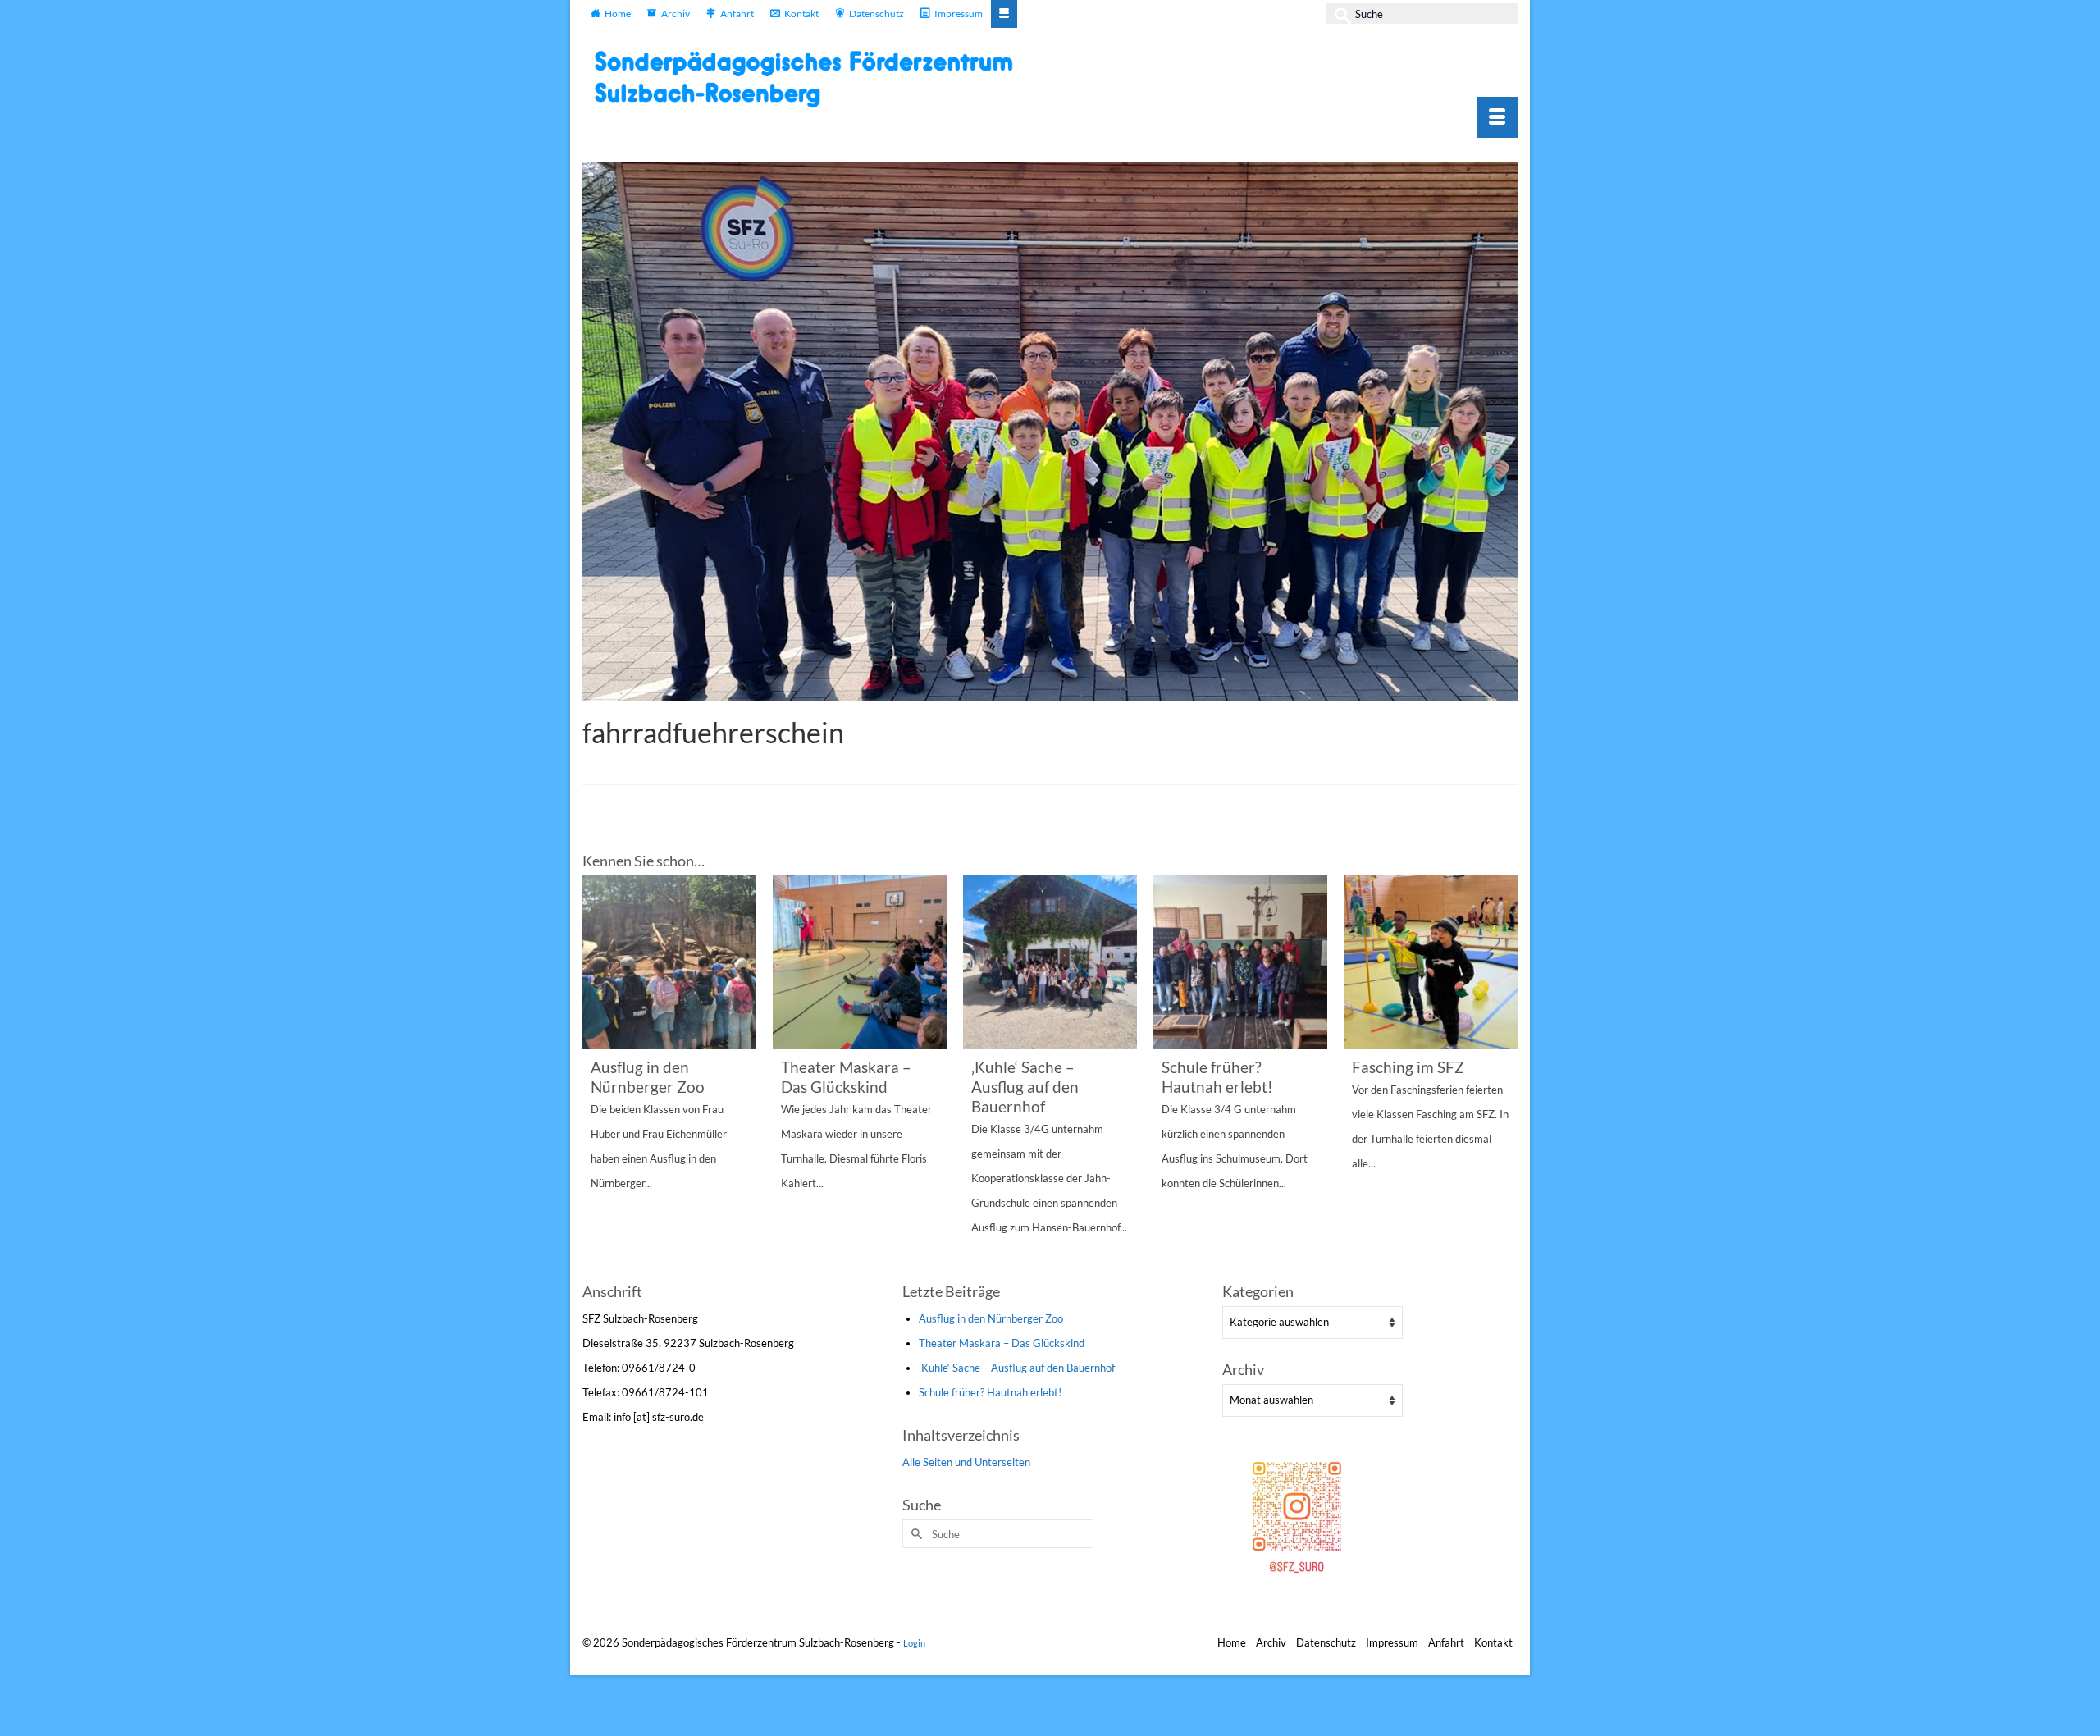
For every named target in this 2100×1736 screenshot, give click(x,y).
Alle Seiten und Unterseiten (966, 1462)
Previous (597, 1077)
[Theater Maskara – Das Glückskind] (860, 962)
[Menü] (1497, 117)
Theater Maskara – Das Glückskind (1002, 1343)
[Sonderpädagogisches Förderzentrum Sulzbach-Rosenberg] (812, 79)
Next (1503, 1077)
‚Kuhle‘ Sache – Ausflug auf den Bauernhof (1017, 1368)
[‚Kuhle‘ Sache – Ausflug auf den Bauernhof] (1050, 962)
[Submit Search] (1339, 14)
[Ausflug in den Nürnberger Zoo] (669, 962)
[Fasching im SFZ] (1431, 962)
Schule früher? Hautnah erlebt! (990, 1392)
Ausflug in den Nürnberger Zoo (991, 1318)
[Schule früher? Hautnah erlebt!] (1240, 962)
